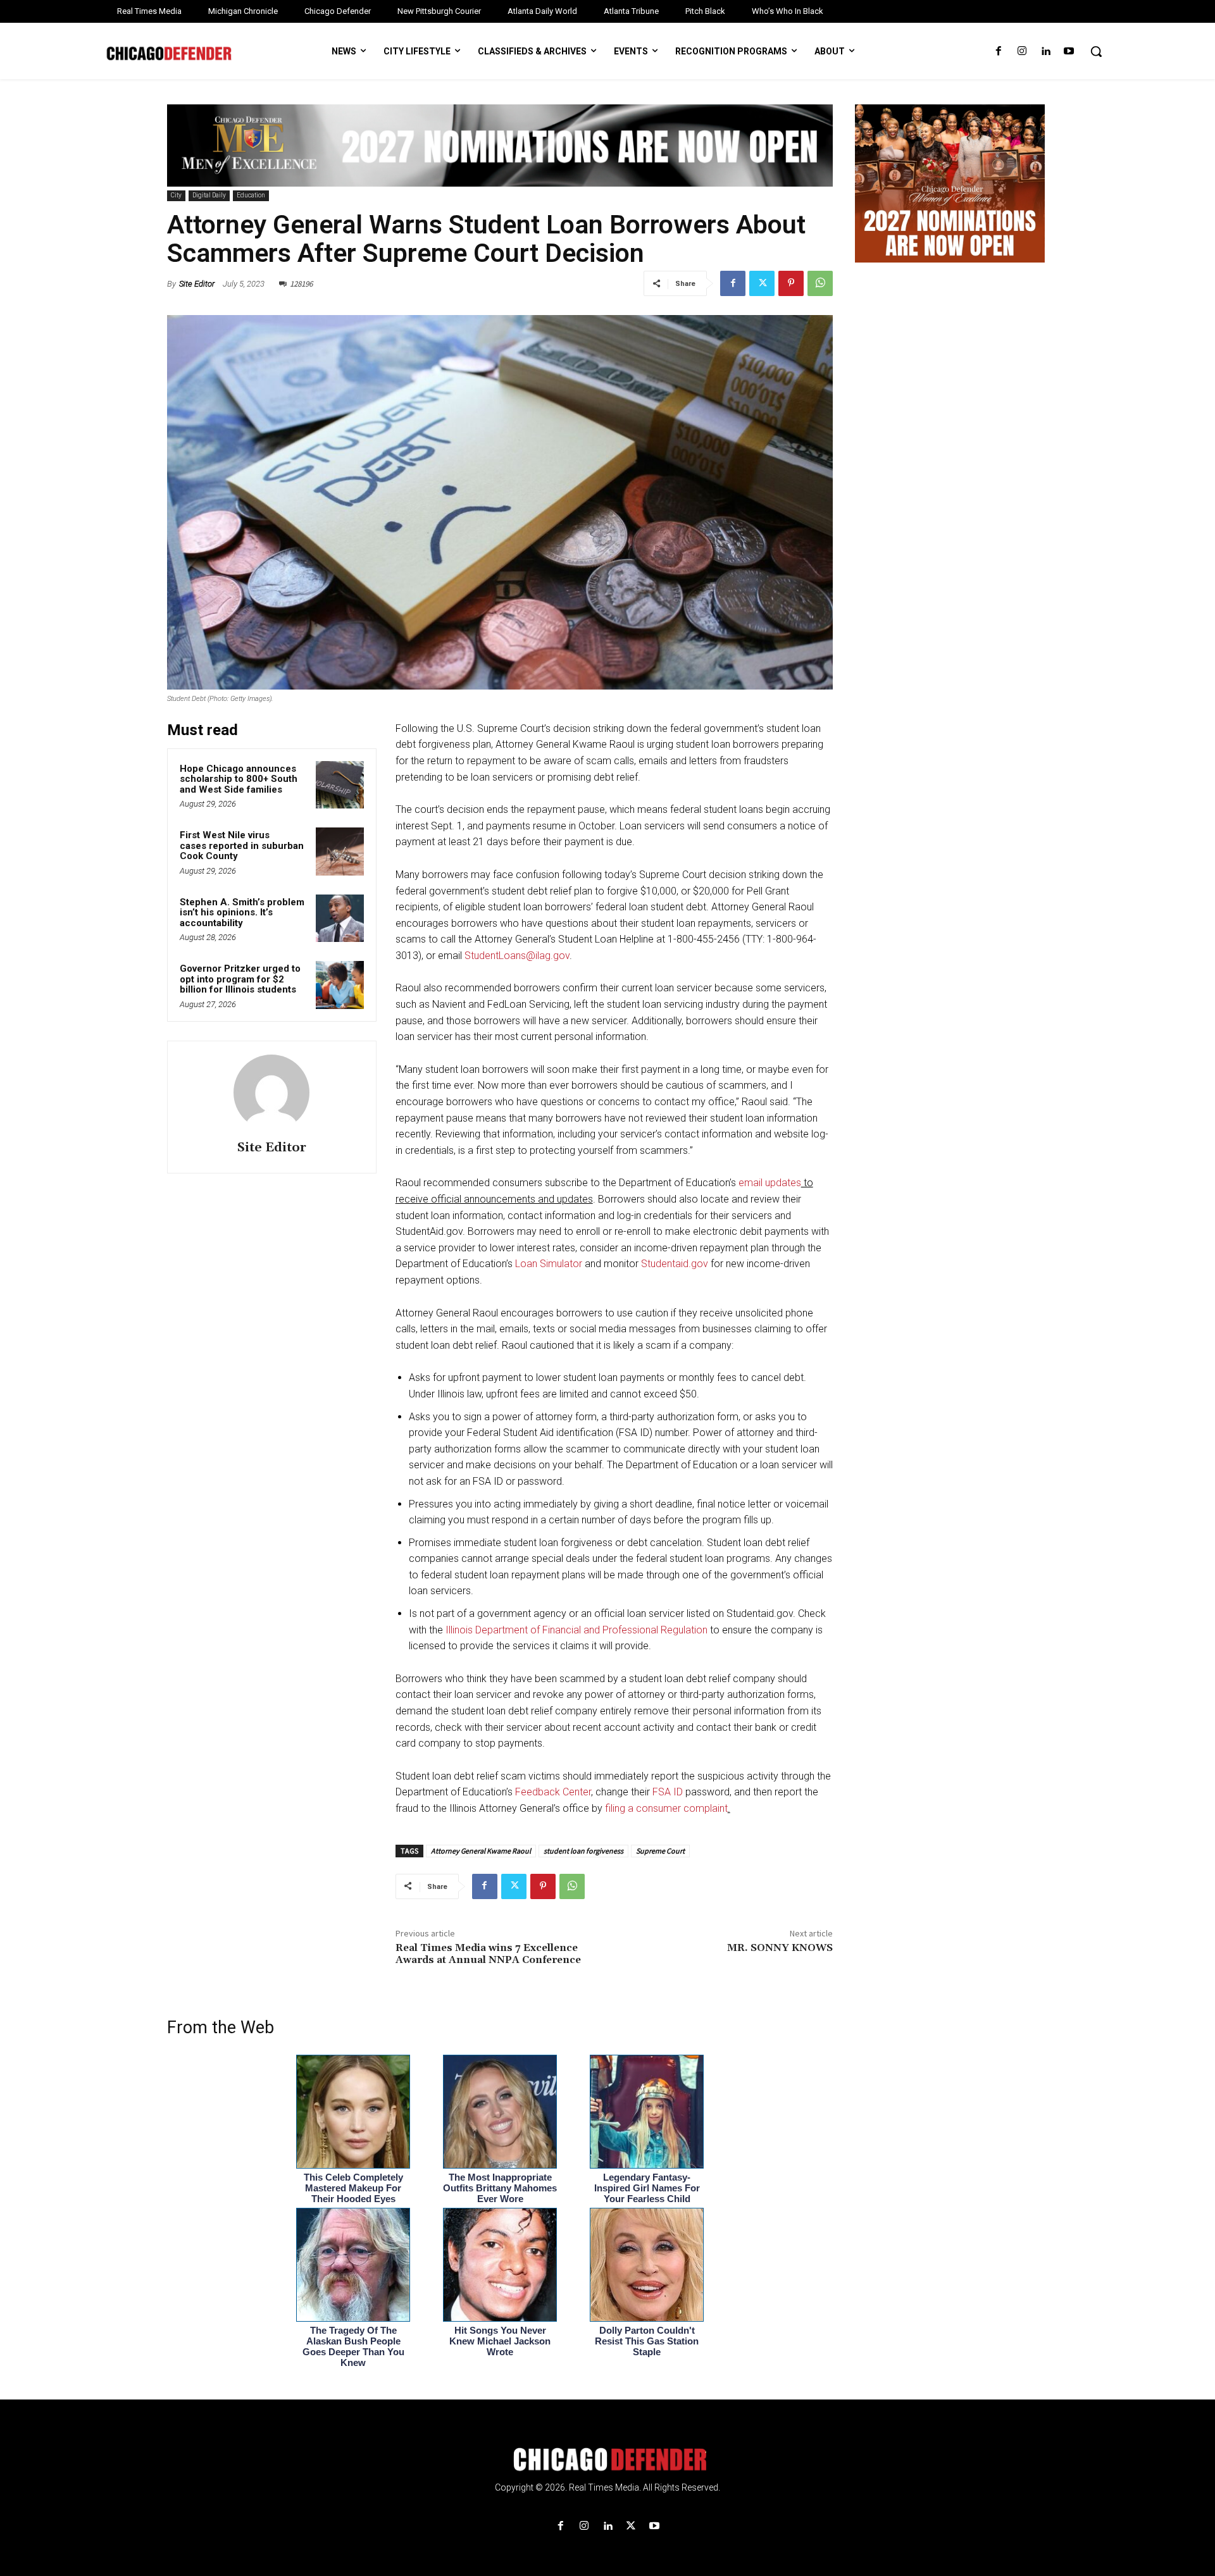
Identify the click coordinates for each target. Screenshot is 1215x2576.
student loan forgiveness (583, 1851)
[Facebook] (998, 52)
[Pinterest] (791, 283)
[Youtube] (1069, 52)
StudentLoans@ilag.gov (517, 956)
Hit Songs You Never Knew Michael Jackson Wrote (500, 2341)
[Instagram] (1022, 52)
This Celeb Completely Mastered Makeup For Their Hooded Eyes (353, 2188)
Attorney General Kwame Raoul (481, 1851)
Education (251, 195)
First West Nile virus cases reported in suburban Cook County (242, 845)
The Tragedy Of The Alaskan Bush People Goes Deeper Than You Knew (353, 2346)
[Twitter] (762, 283)
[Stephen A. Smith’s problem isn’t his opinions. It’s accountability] (340, 919)
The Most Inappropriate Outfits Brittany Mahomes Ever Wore (500, 2188)
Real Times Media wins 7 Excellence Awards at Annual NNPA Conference (488, 1954)
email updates (770, 1183)
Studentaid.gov (675, 1264)
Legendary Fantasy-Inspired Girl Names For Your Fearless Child (647, 2188)
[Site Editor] (271, 1093)
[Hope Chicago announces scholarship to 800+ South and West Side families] (340, 785)
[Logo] (607, 2460)
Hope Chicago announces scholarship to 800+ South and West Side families (239, 779)
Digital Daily (209, 195)
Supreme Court (660, 1851)
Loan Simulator (549, 1264)
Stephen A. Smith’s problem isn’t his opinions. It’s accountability (242, 913)
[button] (1096, 51)
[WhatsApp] (820, 283)
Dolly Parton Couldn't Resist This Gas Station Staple (647, 2341)
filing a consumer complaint (666, 1808)
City (176, 195)
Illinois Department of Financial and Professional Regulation (576, 1630)
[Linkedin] (1046, 52)
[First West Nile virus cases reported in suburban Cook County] (340, 851)
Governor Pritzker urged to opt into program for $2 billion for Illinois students (240, 979)
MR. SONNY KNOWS (780, 1948)
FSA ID (668, 1792)
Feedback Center (553, 1792)
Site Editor (197, 284)
